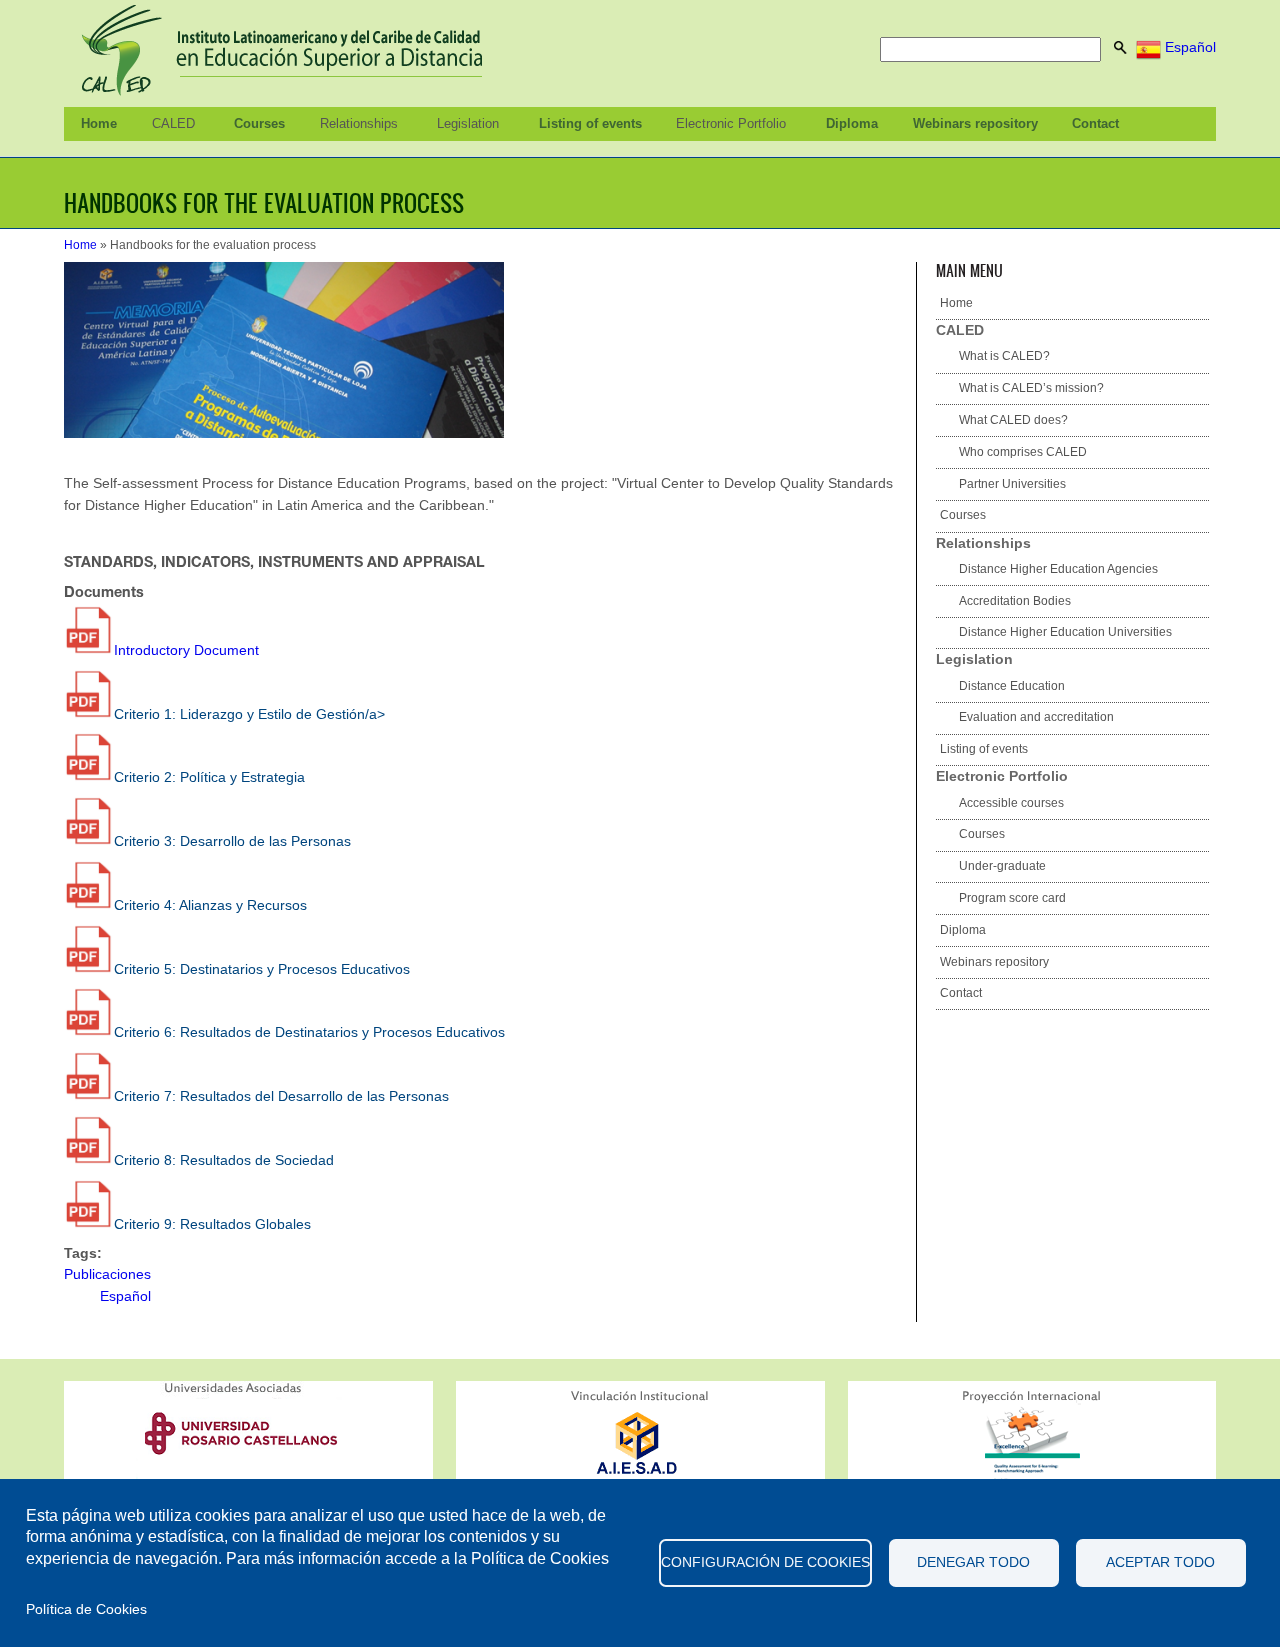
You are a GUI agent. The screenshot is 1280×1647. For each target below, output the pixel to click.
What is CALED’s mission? (1031, 388)
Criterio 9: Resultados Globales (212, 1224)
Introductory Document (186, 650)
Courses (259, 123)
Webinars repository (975, 123)
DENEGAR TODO (973, 1562)
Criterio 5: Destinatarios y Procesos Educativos (262, 969)
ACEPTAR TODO (1160, 1562)
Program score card (1012, 898)
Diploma (852, 123)
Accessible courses (1011, 803)
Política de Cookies (86, 1609)
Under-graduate (1002, 866)
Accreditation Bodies (1015, 601)
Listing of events (590, 123)
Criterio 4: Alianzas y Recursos (210, 905)
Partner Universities (1012, 484)
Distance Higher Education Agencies (1058, 569)
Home (99, 123)
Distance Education (1012, 686)
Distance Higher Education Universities (1065, 632)
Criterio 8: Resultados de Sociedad (224, 1160)
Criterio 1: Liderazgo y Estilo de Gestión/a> (249, 714)
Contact (1095, 123)
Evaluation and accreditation (1036, 717)
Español (1188, 47)
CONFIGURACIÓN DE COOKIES (765, 1562)
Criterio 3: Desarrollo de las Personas (232, 841)
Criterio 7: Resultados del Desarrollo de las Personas (281, 1096)
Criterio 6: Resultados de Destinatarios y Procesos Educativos (309, 1032)
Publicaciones (107, 1274)
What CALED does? (1013, 420)
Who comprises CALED (1023, 452)
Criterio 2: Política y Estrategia (209, 777)
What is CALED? (1004, 356)
